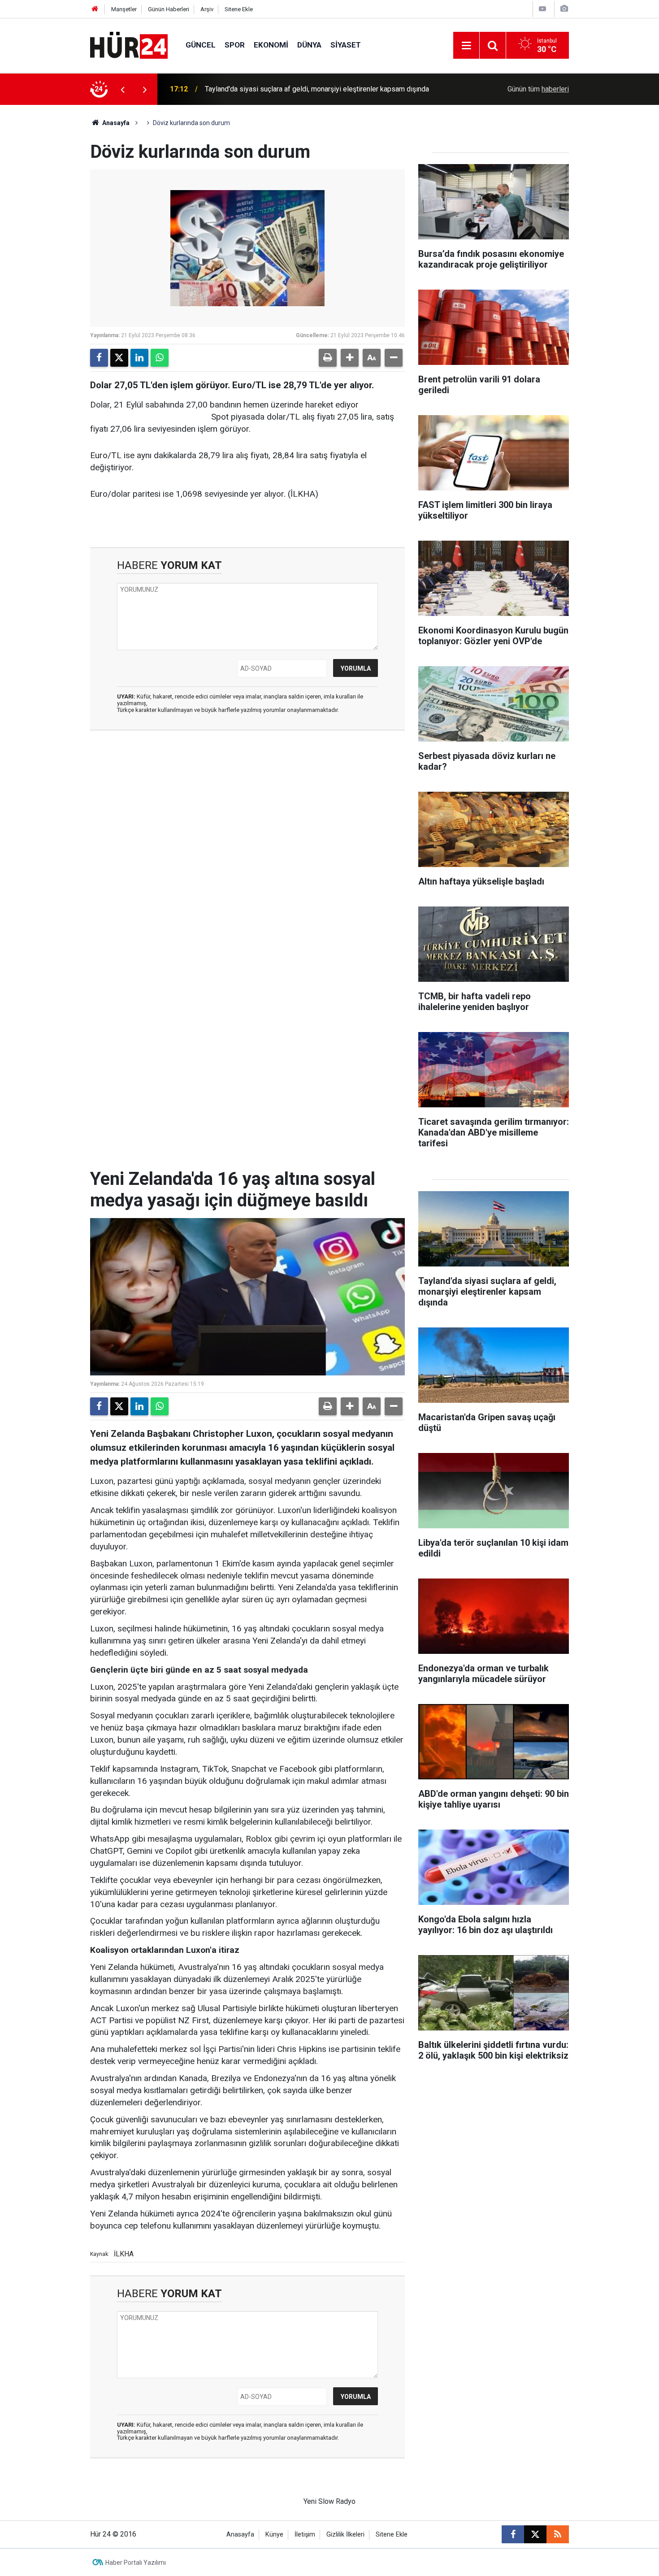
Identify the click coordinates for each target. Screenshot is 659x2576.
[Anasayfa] (95, 9)
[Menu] (466, 46)
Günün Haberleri (169, 9)
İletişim (305, 2535)
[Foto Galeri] (564, 9)
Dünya (309, 45)
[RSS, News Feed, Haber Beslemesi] (558, 2534)
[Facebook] (99, 358)
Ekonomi (271, 45)
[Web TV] (542, 9)
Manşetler (124, 9)
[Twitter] (119, 358)
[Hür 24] (129, 45)
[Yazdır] (328, 358)
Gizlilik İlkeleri (345, 2535)
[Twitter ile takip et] (535, 2534)
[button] (350, 358)
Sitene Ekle (239, 9)
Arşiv (207, 9)
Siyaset (346, 45)
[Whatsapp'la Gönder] (160, 358)
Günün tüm (538, 89)
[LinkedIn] (139, 358)
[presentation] (122, 89)
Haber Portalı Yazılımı (136, 2563)
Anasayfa (115, 123)
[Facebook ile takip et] (513, 2534)
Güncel (201, 45)
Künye (274, 2535)
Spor (235, 45)
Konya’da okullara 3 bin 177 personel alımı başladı (282, 89)
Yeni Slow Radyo (329, 2501)
